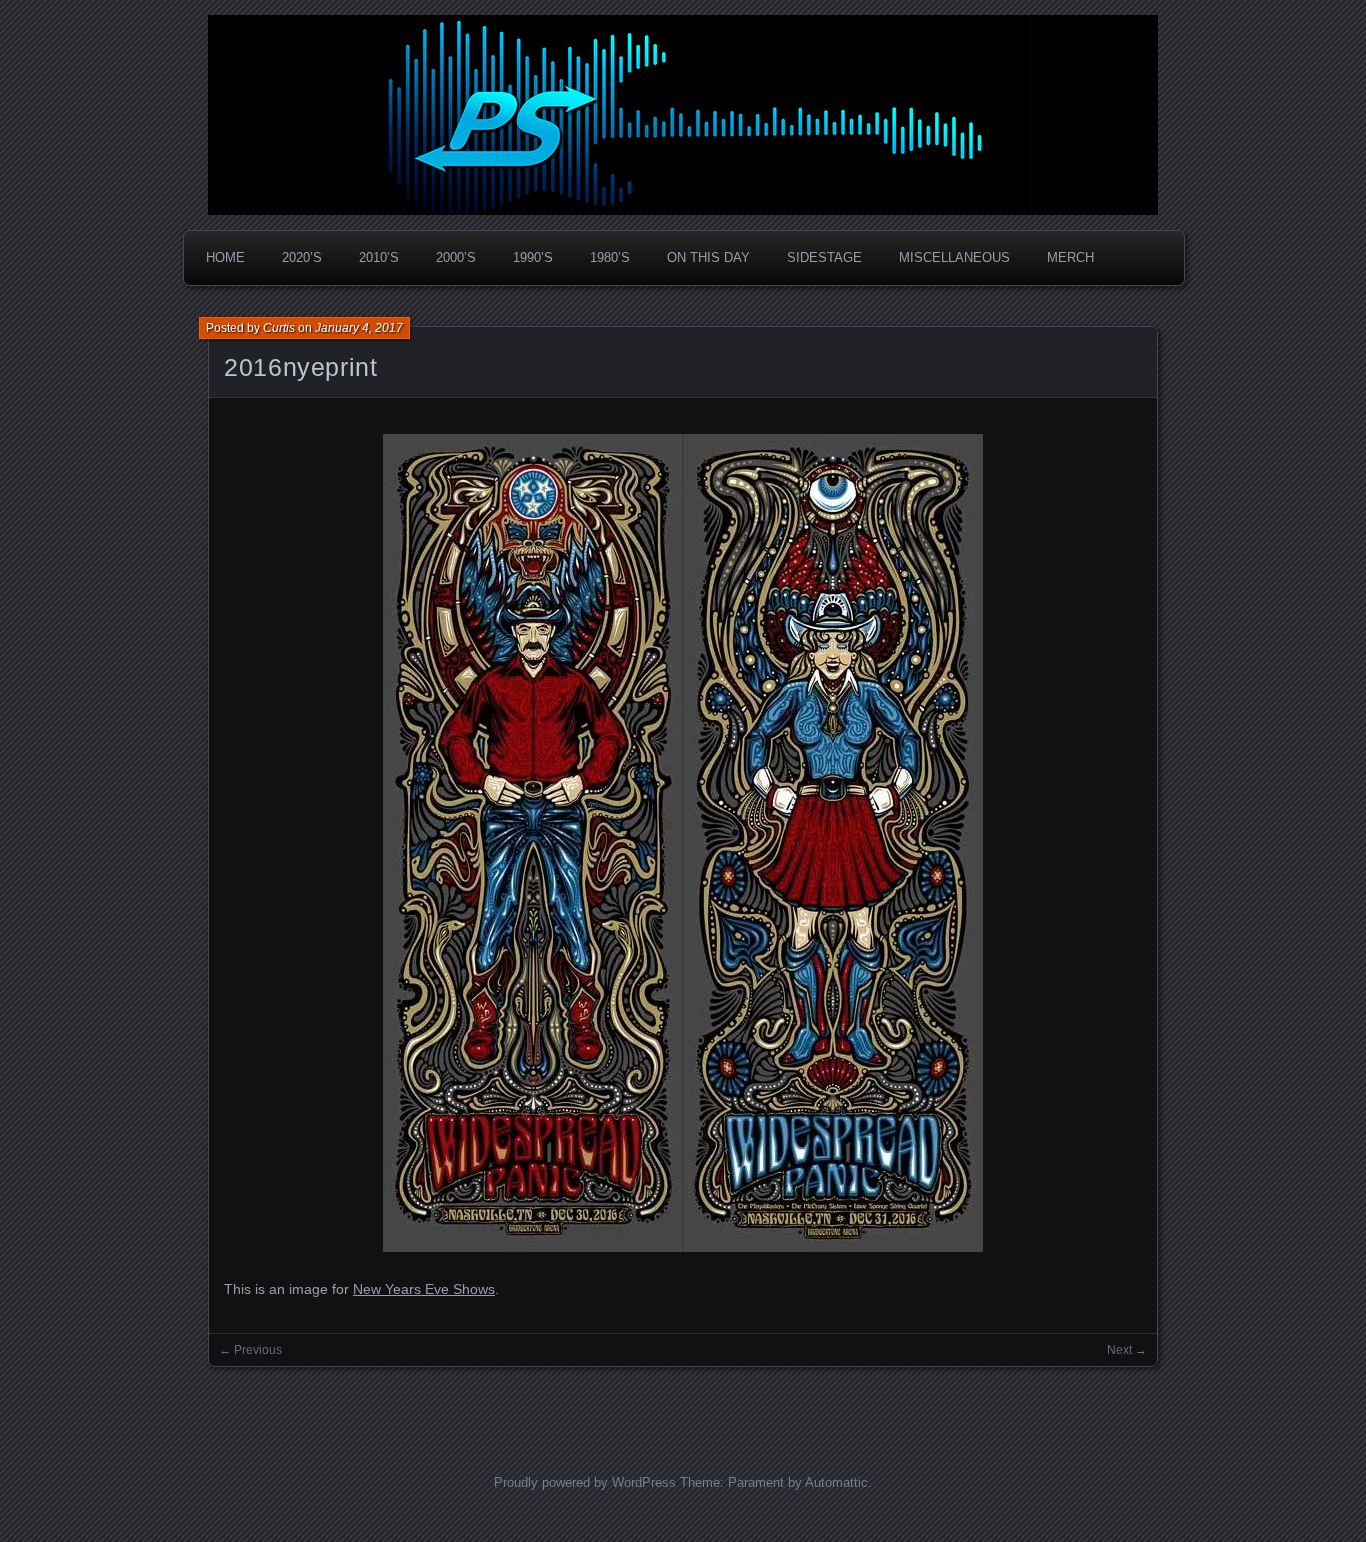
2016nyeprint (301, 367)
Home (225, 257)
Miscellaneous (954, 257)
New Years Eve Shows (424, 1289)
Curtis (279, 328)
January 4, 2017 (359, 328)
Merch (1070, 257)
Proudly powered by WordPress (585, 1482)
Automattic (836, 1482)
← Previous (250, 1350)
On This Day (708, 257)
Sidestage (824, 257)
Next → (1127, 1350)
